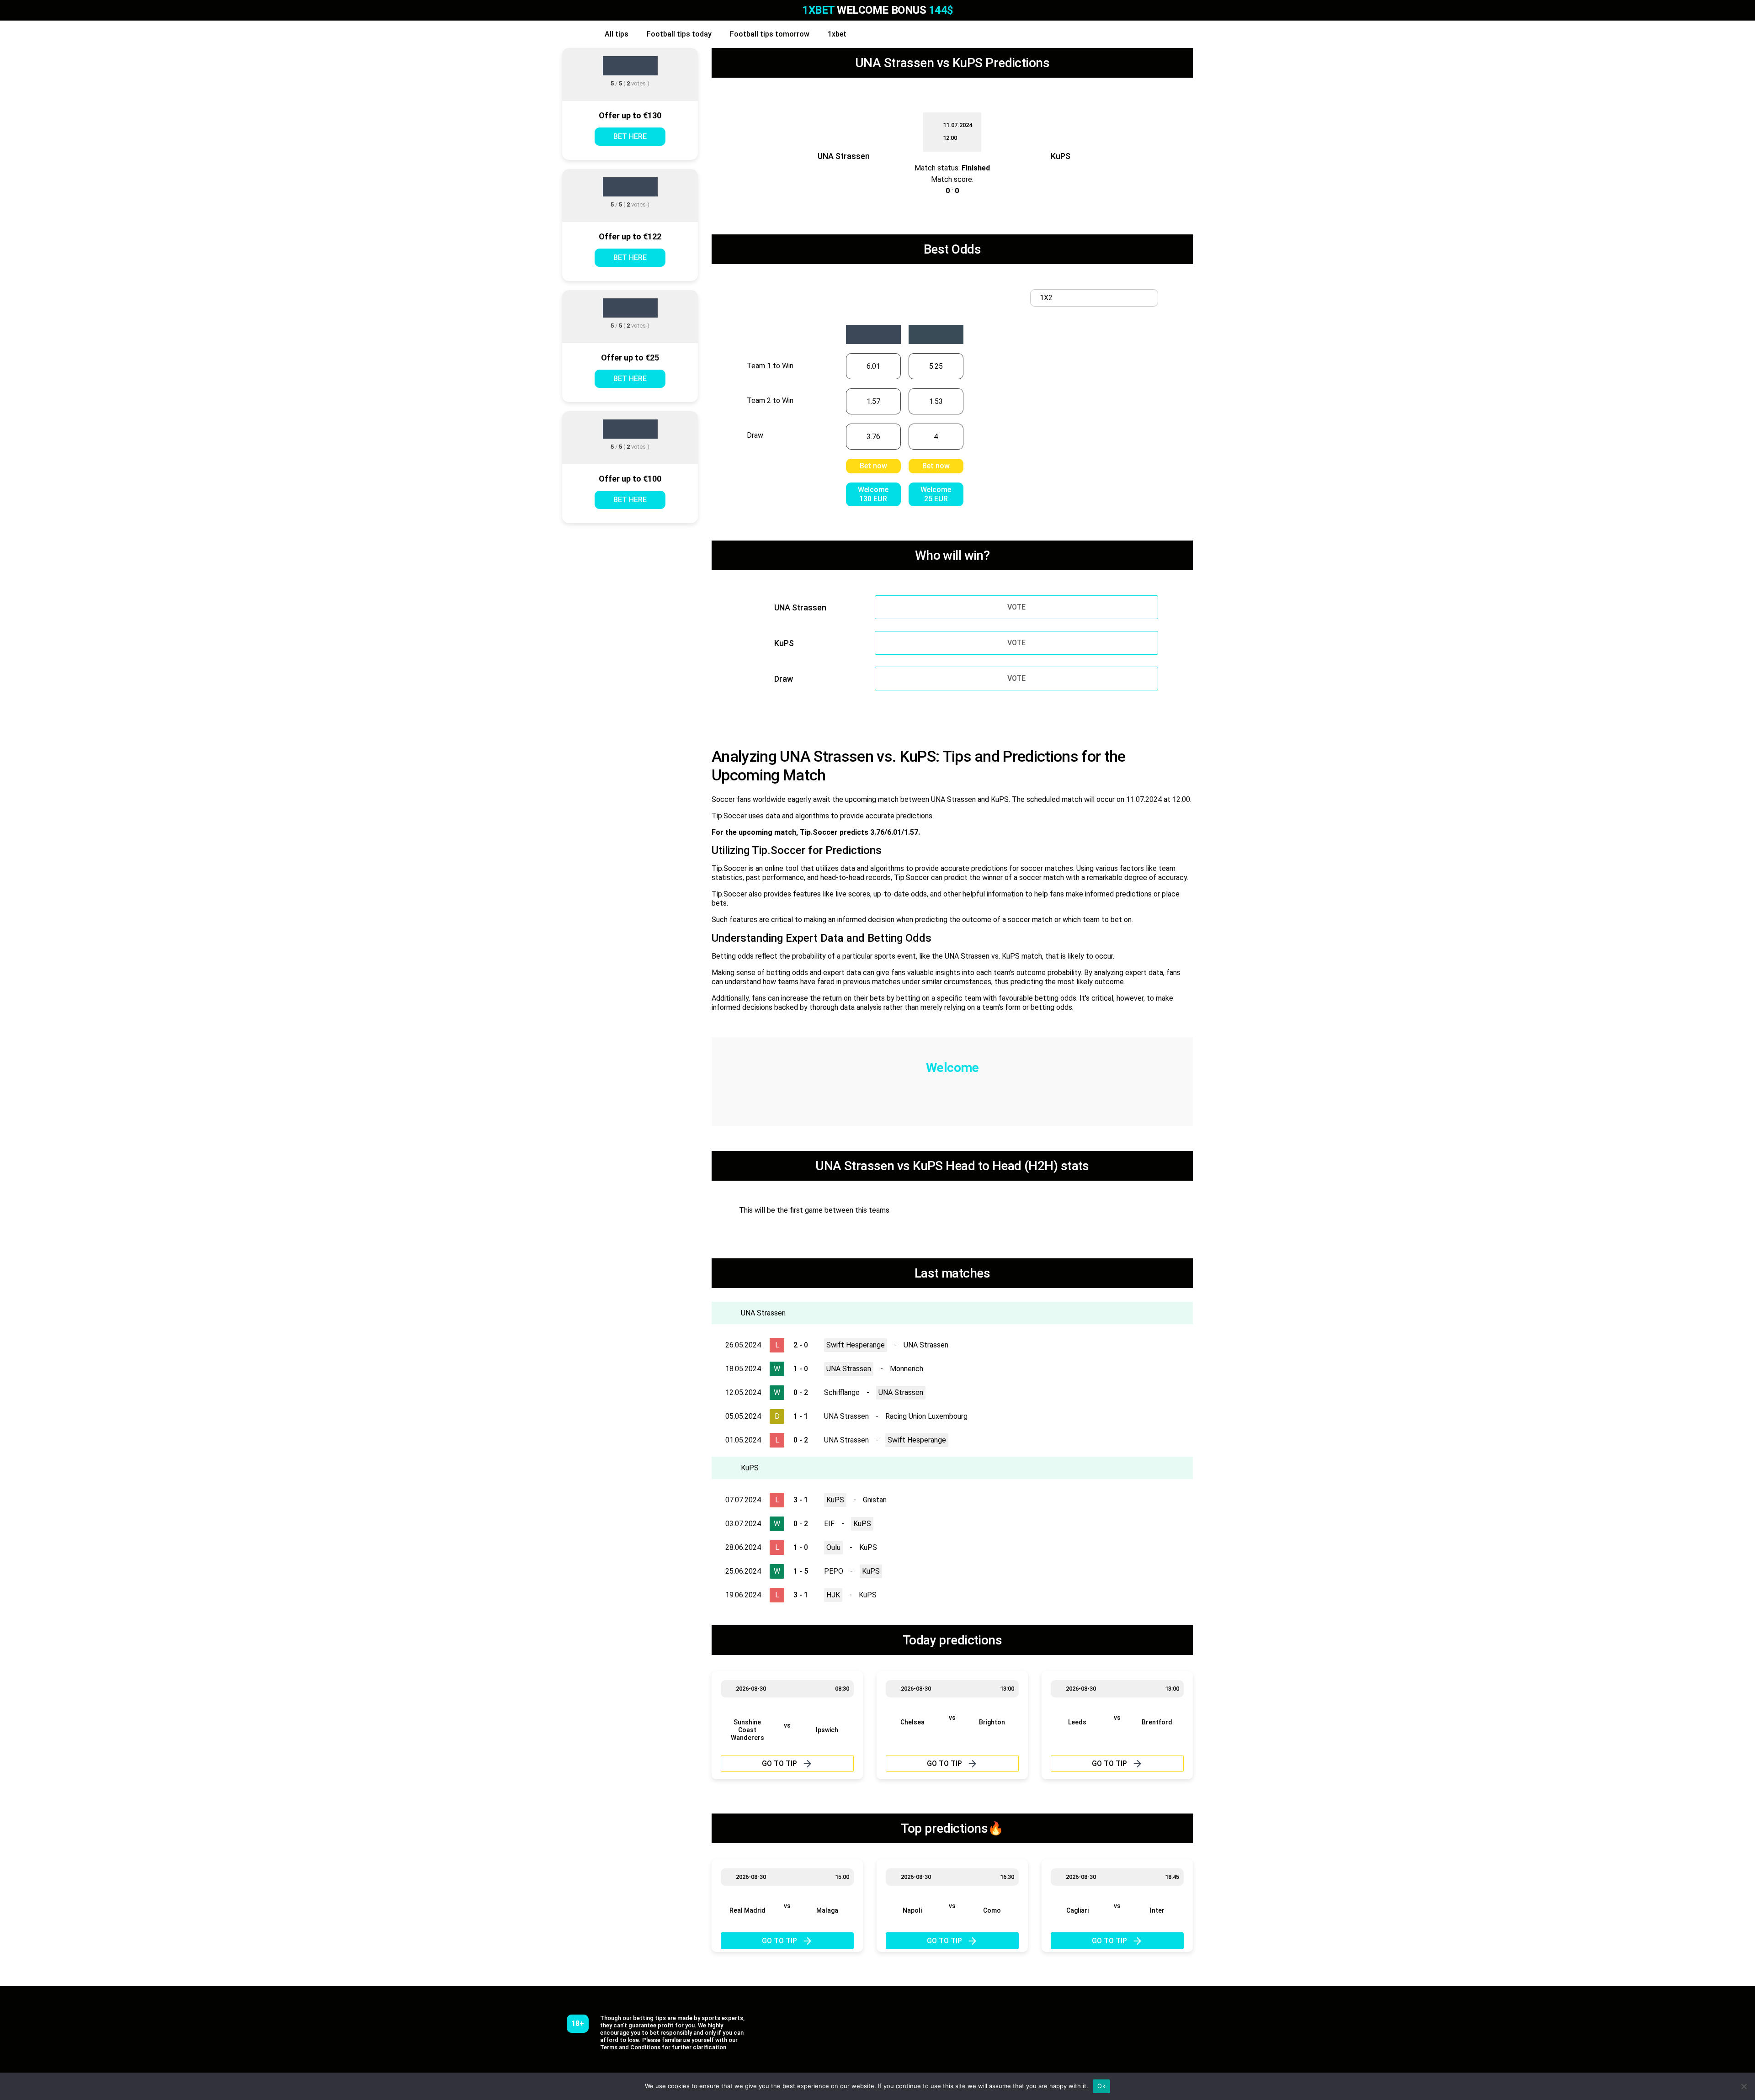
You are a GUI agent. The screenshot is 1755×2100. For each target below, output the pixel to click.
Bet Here (630, 136)
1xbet (837, 34)
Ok (1101, 2086)
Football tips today (679, 34)
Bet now (873, 466)
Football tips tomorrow (770, 34)
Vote (1016, 607)
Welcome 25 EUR (936, 494)
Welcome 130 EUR (873, 494)
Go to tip (779, 1763)
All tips (617, 34)
